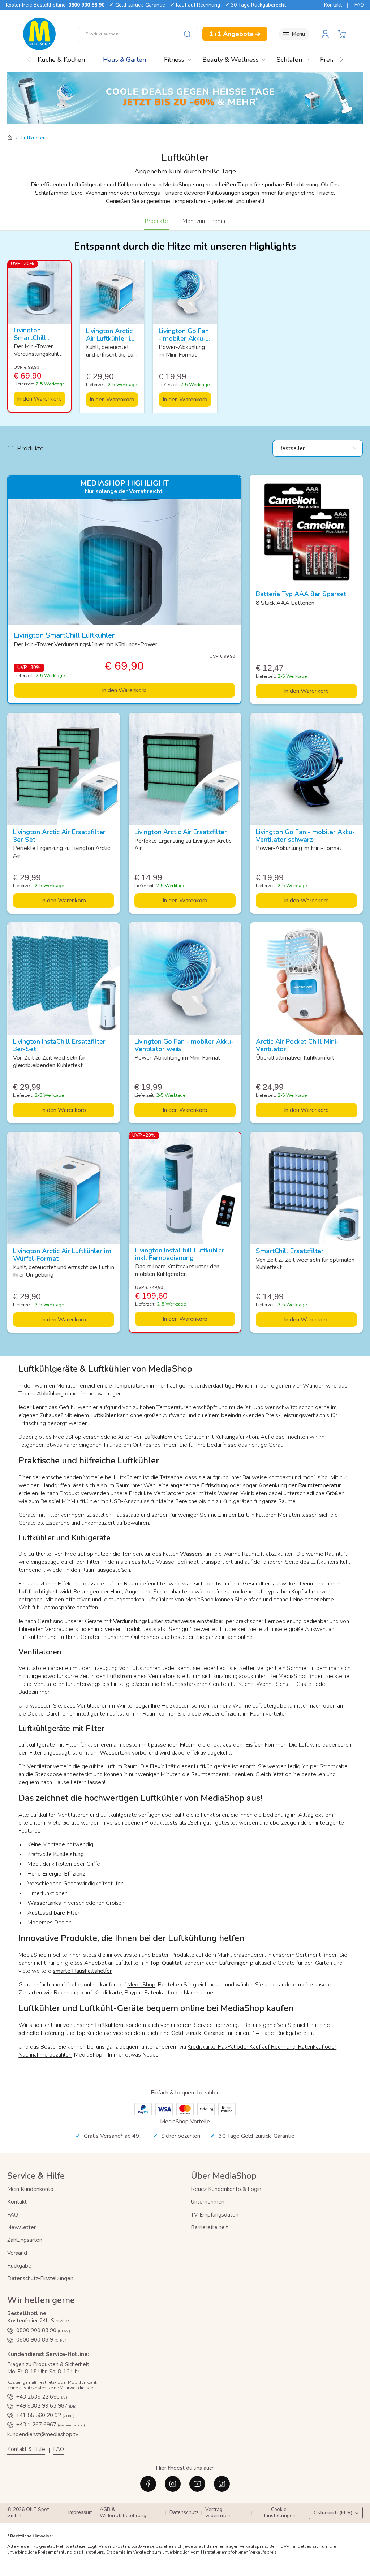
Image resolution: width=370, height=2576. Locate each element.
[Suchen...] (187, 34)
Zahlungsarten (25, 2240)
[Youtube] (197, 2484)
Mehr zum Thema (204, 221)
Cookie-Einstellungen (280, 2513)
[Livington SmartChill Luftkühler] (39, 292)
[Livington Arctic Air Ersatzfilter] (185, 769)
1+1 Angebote (235, 34)
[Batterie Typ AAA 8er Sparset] (306, 531)
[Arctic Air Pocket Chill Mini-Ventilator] (306, 979)
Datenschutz (184, 2513)
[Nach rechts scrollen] (341, 58)
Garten (324, 1963)
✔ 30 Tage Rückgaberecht (255, 5)
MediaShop (67, 1437)
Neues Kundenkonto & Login (226, 2189)
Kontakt (333, 5)
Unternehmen (208, 2202)
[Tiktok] (222, 2484)
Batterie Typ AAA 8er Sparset (301, 594)
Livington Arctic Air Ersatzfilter (181, 832)
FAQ (359, 5)
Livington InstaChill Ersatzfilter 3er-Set (59, 1045)
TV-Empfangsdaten (215, 2215)
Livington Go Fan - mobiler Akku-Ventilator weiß (184, 338)
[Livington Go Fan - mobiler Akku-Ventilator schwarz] (306, 769)
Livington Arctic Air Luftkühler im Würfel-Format (111, 338)
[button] (342, 34)
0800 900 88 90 (86, 5)
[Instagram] (173, 2484)
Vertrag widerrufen (218, 2513)
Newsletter (21, 2227)
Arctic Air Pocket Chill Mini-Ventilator (297, 1045)
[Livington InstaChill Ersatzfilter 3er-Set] (64, 979)
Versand (17, 2253)
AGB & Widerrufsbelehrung (123, 2513)
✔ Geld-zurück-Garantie (137, 5)
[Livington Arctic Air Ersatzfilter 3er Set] (64, 769)
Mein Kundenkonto (30, 2189)
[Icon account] (325, 34)
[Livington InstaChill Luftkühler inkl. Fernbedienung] (185, 1188)
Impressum (81, 2513)
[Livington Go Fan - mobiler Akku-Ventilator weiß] (185, 292)
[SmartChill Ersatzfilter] (306, 1188)
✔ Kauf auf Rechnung (195, 5)
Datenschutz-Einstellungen (40, 2278)
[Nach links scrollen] (29, 58)
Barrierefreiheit (209, 2227)
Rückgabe (19, 2266)
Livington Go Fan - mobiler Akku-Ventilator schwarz (305, 836)
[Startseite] (10, 138)
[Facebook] (148, 2484)
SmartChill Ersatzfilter (290, 1251)
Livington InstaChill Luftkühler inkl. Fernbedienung (180, 1254)
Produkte (156, 221)
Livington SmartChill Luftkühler (30, 338)
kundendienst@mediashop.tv (43, 2434)
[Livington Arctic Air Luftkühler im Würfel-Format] (112, 292)
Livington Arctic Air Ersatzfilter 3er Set (59, 836)
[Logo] (39, 34)
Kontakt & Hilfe (26, 2449)
